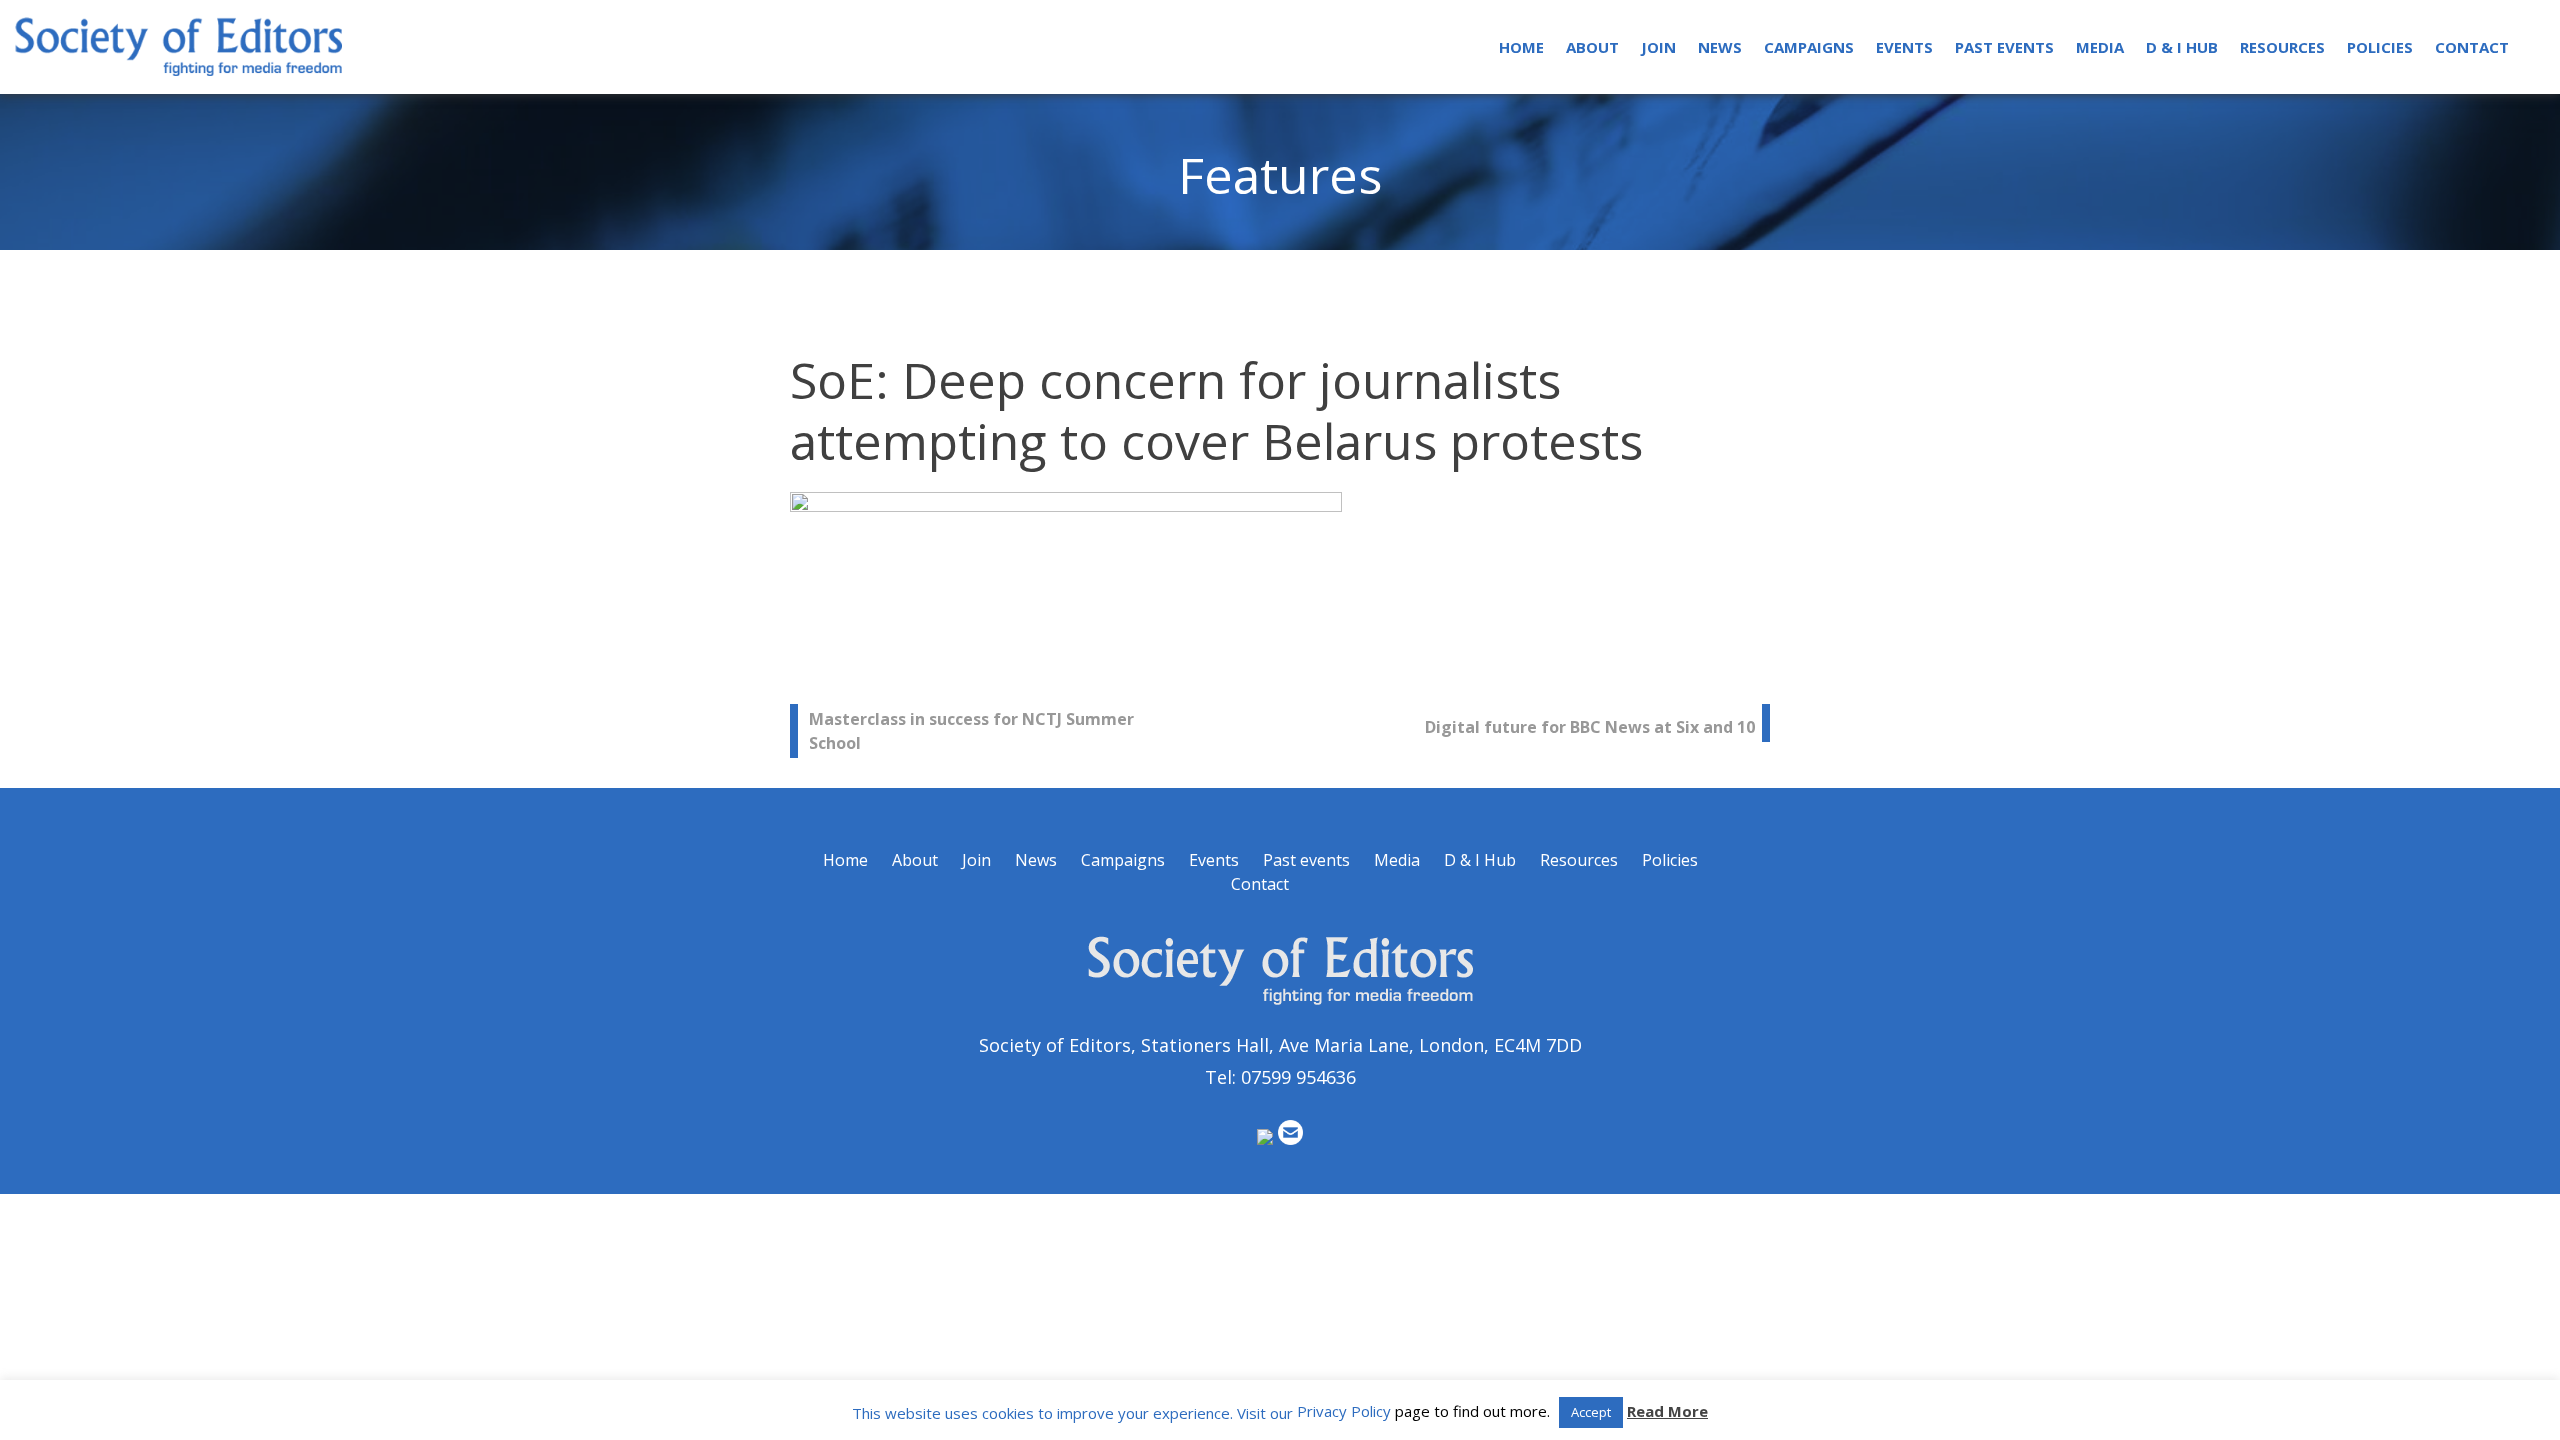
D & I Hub (2182, 47)
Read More (1667, 1411)
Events (1904, 47)
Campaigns (1809, 47)
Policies (2380, 47)
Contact (2472, 47)
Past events (2004, 47)
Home (1521, 47)
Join (1658, 47)
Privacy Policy (1344, 1411)
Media (2100, 47)
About (1592, 47)
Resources (2282, 47)
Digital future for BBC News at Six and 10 (1590, 727)
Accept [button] (1591, 1412)
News (1720, 47)
